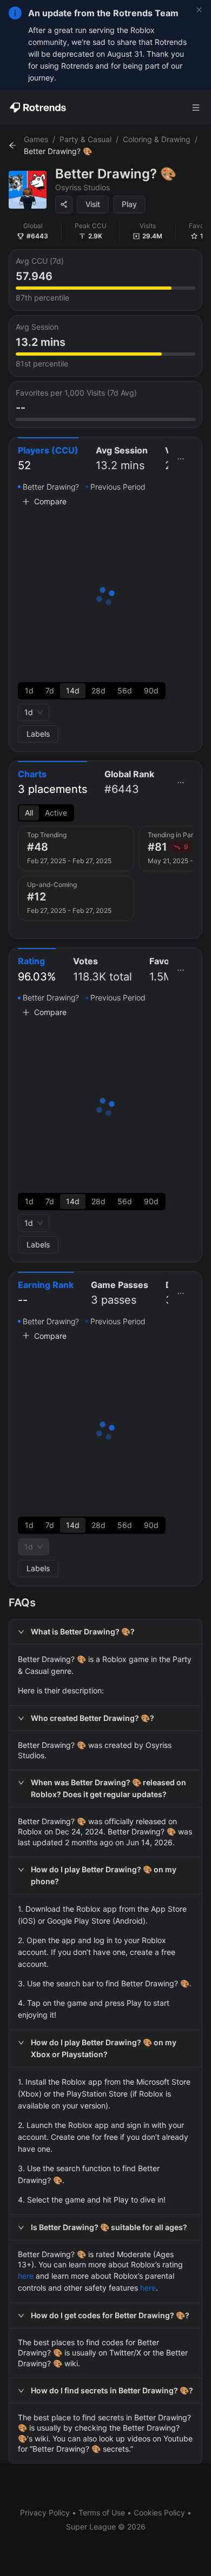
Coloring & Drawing (157, 139)
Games (36, 139)
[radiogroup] (92, 691)
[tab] (48, 459)
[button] (105, 1632)
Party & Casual (85, 139)
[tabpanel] (105, 612)
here (26, 2276)
